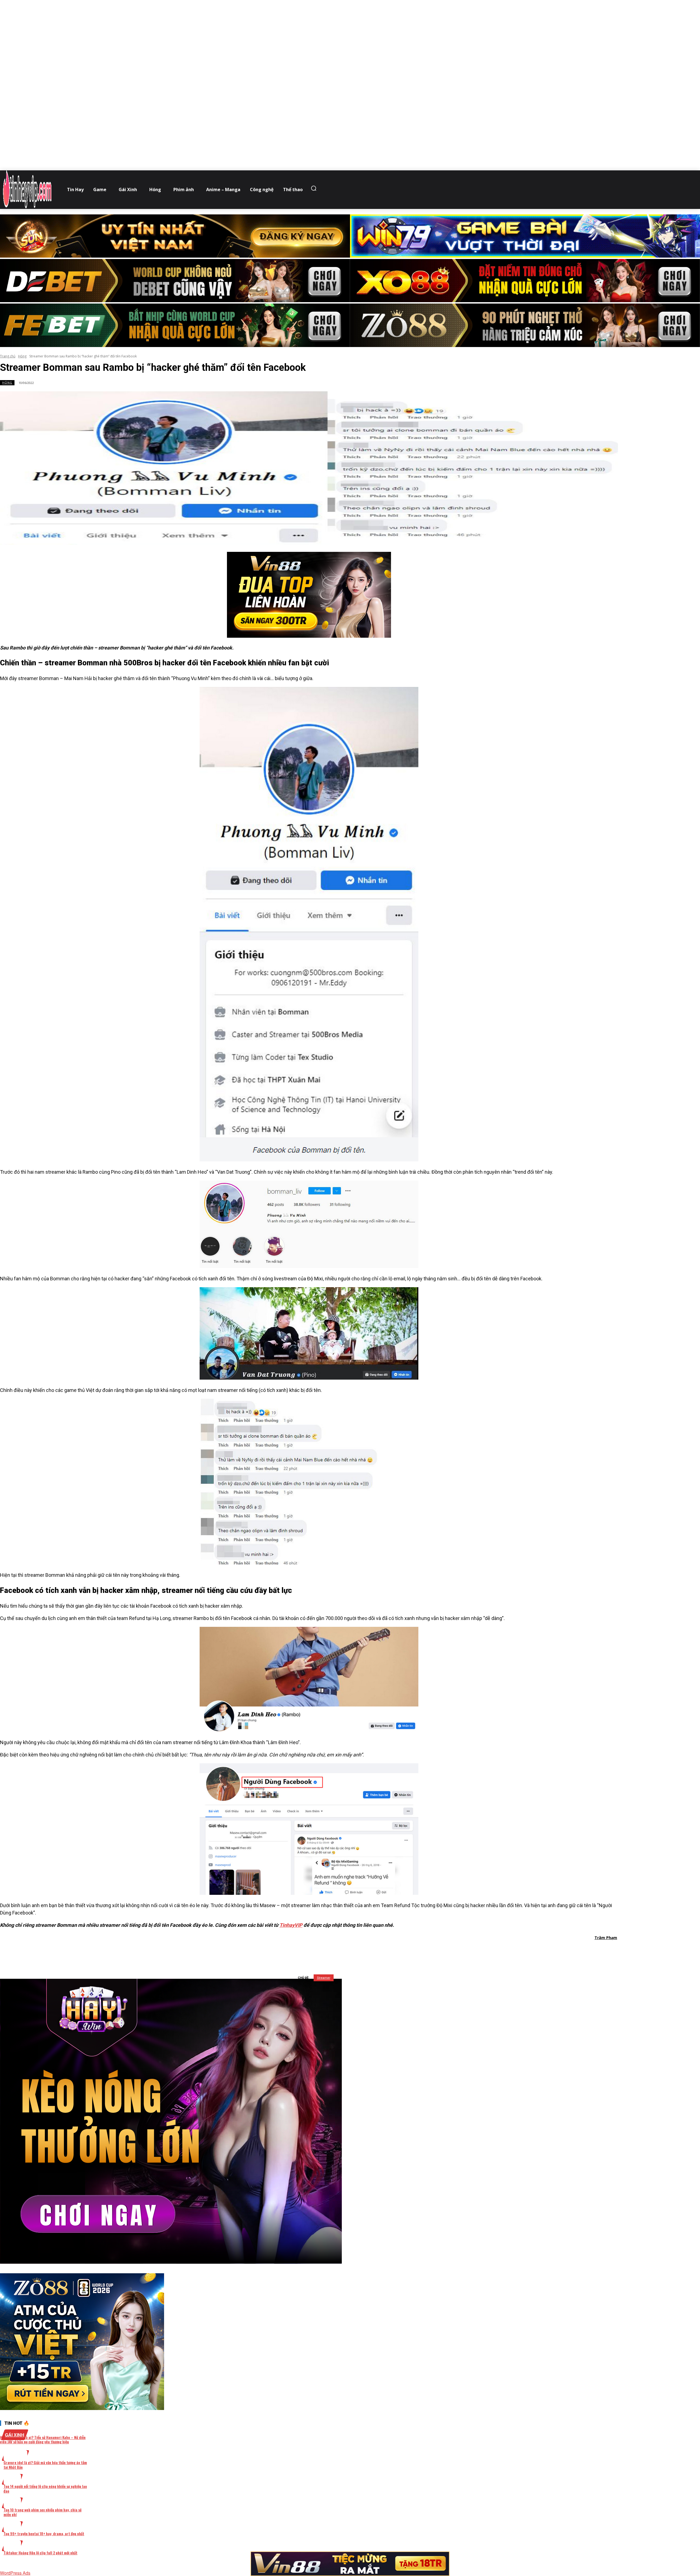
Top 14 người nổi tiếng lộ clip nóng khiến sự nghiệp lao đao (45, 2488)
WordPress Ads (15, 2573)
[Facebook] (280, 1952)
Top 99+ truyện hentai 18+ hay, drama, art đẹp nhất (44, 2533)
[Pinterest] (320, 1952)
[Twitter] (300, 1952)
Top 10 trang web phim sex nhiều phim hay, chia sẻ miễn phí (43, 2512)
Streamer (324, 1978)
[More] (379, 1952)
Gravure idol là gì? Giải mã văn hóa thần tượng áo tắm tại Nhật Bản (45, 2465)
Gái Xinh (15, 2435)
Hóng (22, 356)
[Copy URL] (359, 1952)
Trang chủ (8, 356)
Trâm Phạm (606, 1938)
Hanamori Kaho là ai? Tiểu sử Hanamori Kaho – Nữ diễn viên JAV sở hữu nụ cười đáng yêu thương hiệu (43, 2440)
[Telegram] (339, 1952)
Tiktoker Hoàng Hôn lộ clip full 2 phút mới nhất (40, 2553)
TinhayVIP (291, 1925)
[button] (315, 188)
